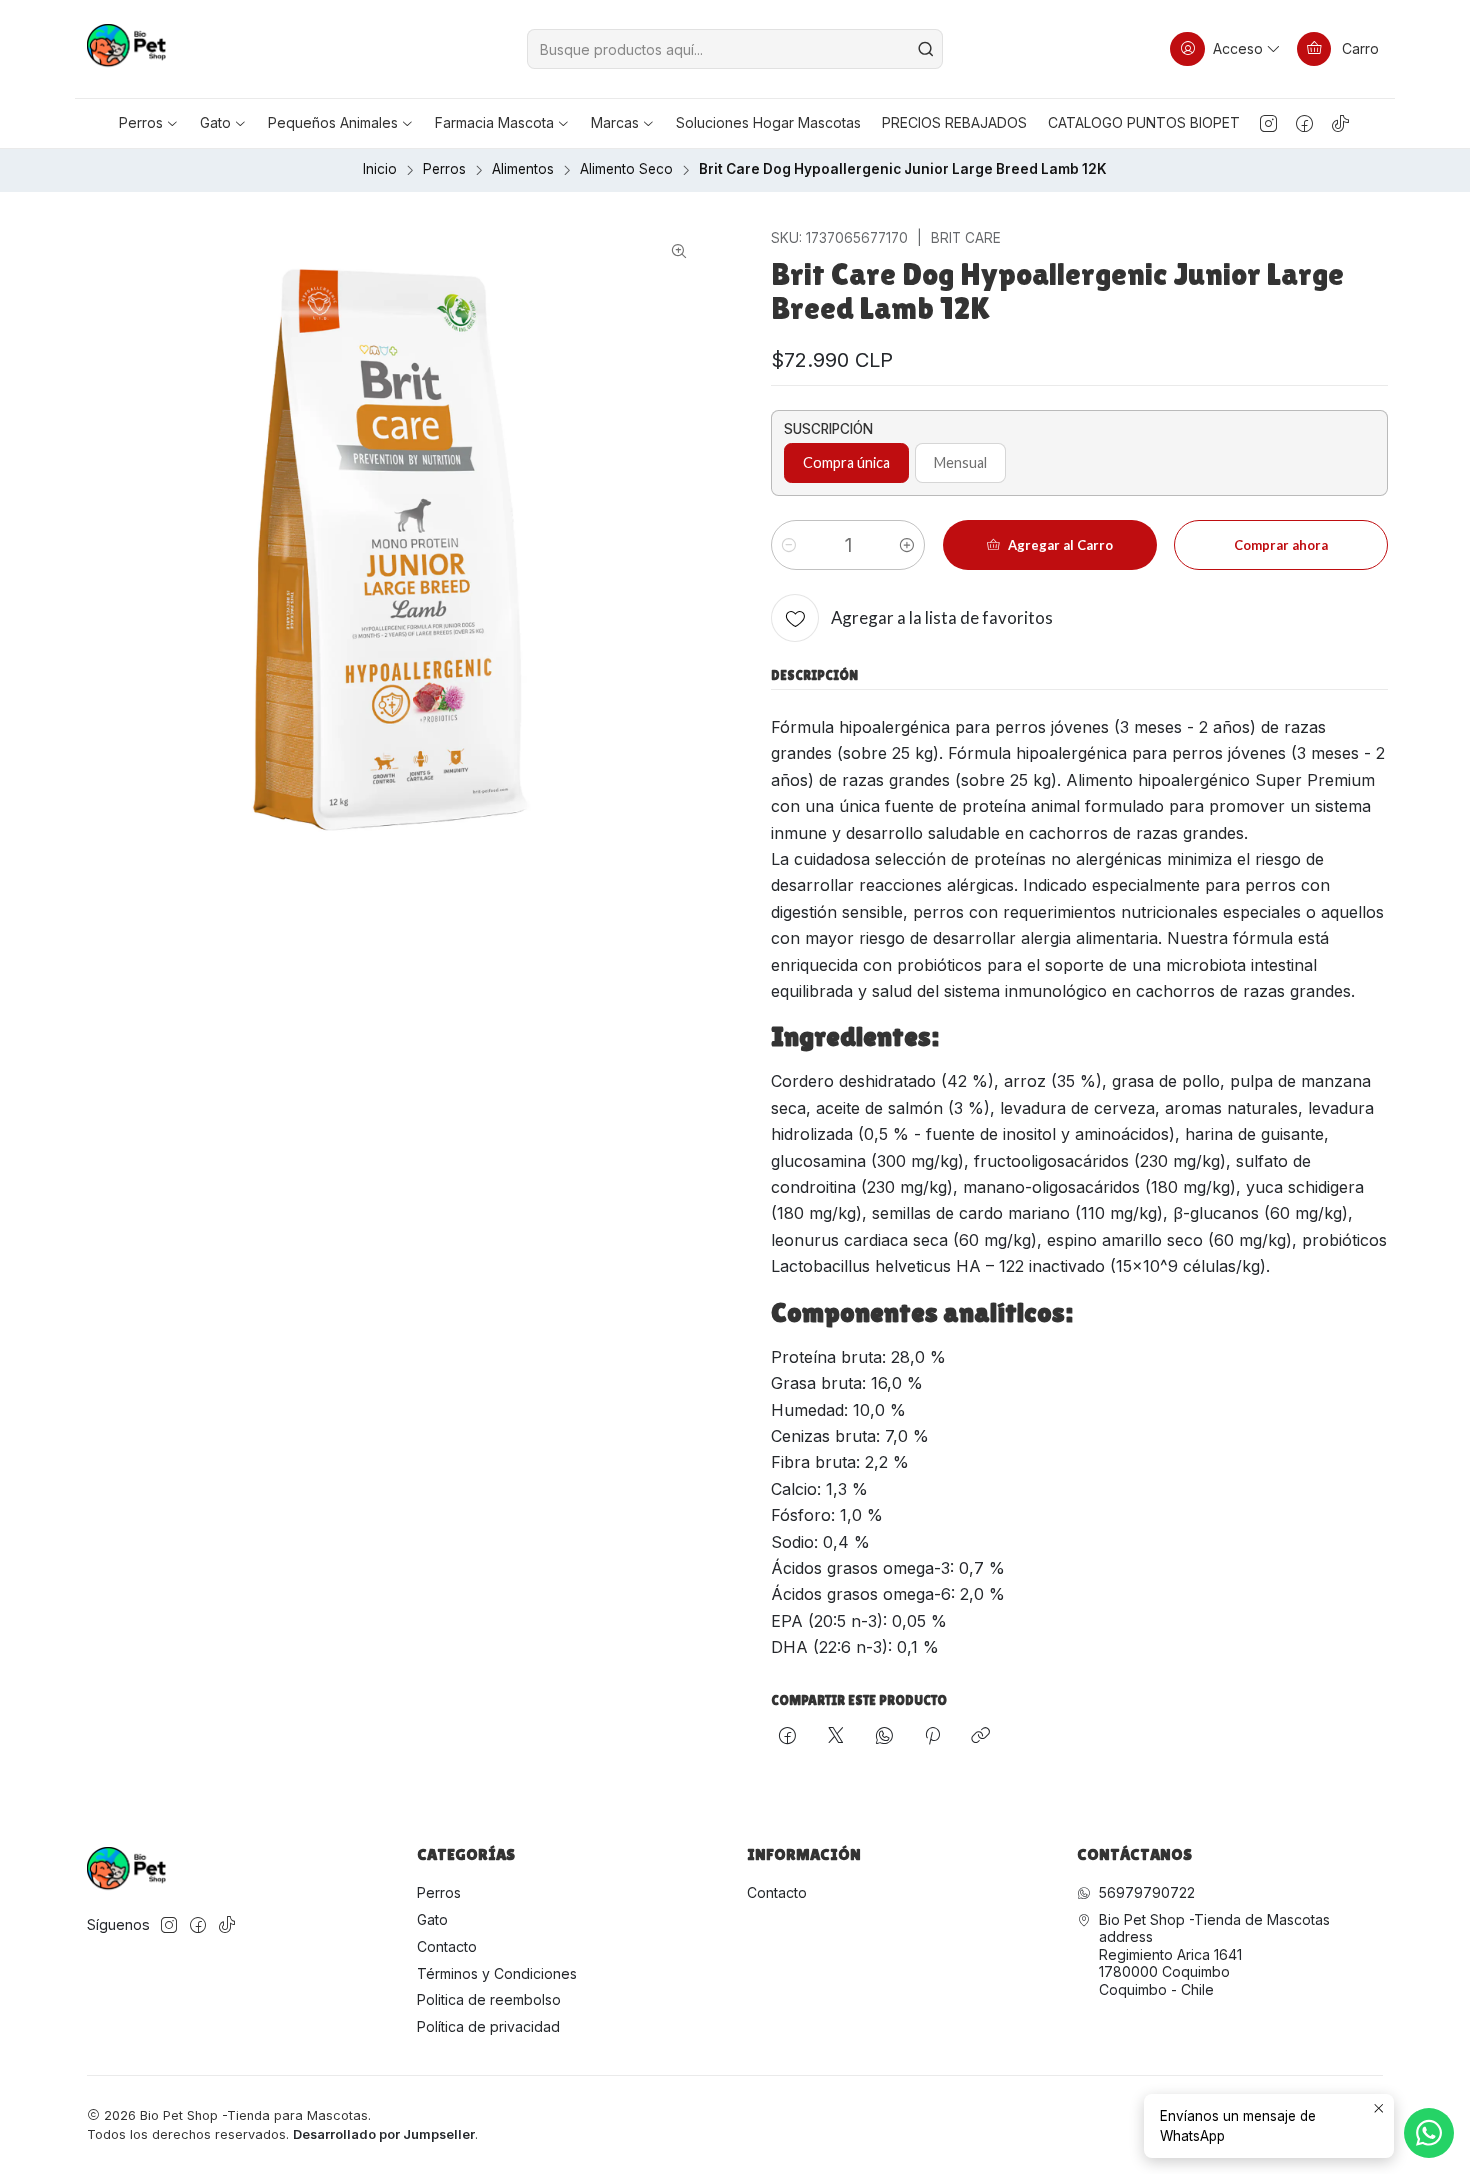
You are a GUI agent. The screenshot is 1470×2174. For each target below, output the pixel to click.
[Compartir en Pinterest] (932, 1737)
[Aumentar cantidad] (907, 545)
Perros (444, 170)
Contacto (447, 1946)
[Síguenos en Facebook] (1304, 123)
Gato (432, 1919)
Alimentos (523, 170)
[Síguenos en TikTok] (1340, 123)
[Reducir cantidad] (789, 545)
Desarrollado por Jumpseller (384, 2134)
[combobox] (735, 49)
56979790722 (1147, 1892)
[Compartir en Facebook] (787, 1737)
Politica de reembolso (489, 1999)
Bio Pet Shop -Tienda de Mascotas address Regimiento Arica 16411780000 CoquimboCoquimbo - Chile (1214, 1954)
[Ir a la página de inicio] (126, 49)
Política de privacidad (488, 2026)
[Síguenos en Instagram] (1268, 123)
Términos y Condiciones (497, 1973)
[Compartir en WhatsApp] (884, 1737)
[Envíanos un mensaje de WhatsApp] (1429, 2133)
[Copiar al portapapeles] (980, 1737)
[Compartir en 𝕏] (836, 1737)
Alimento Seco (626, 170)
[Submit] (926, 49)
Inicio (380, 170)
